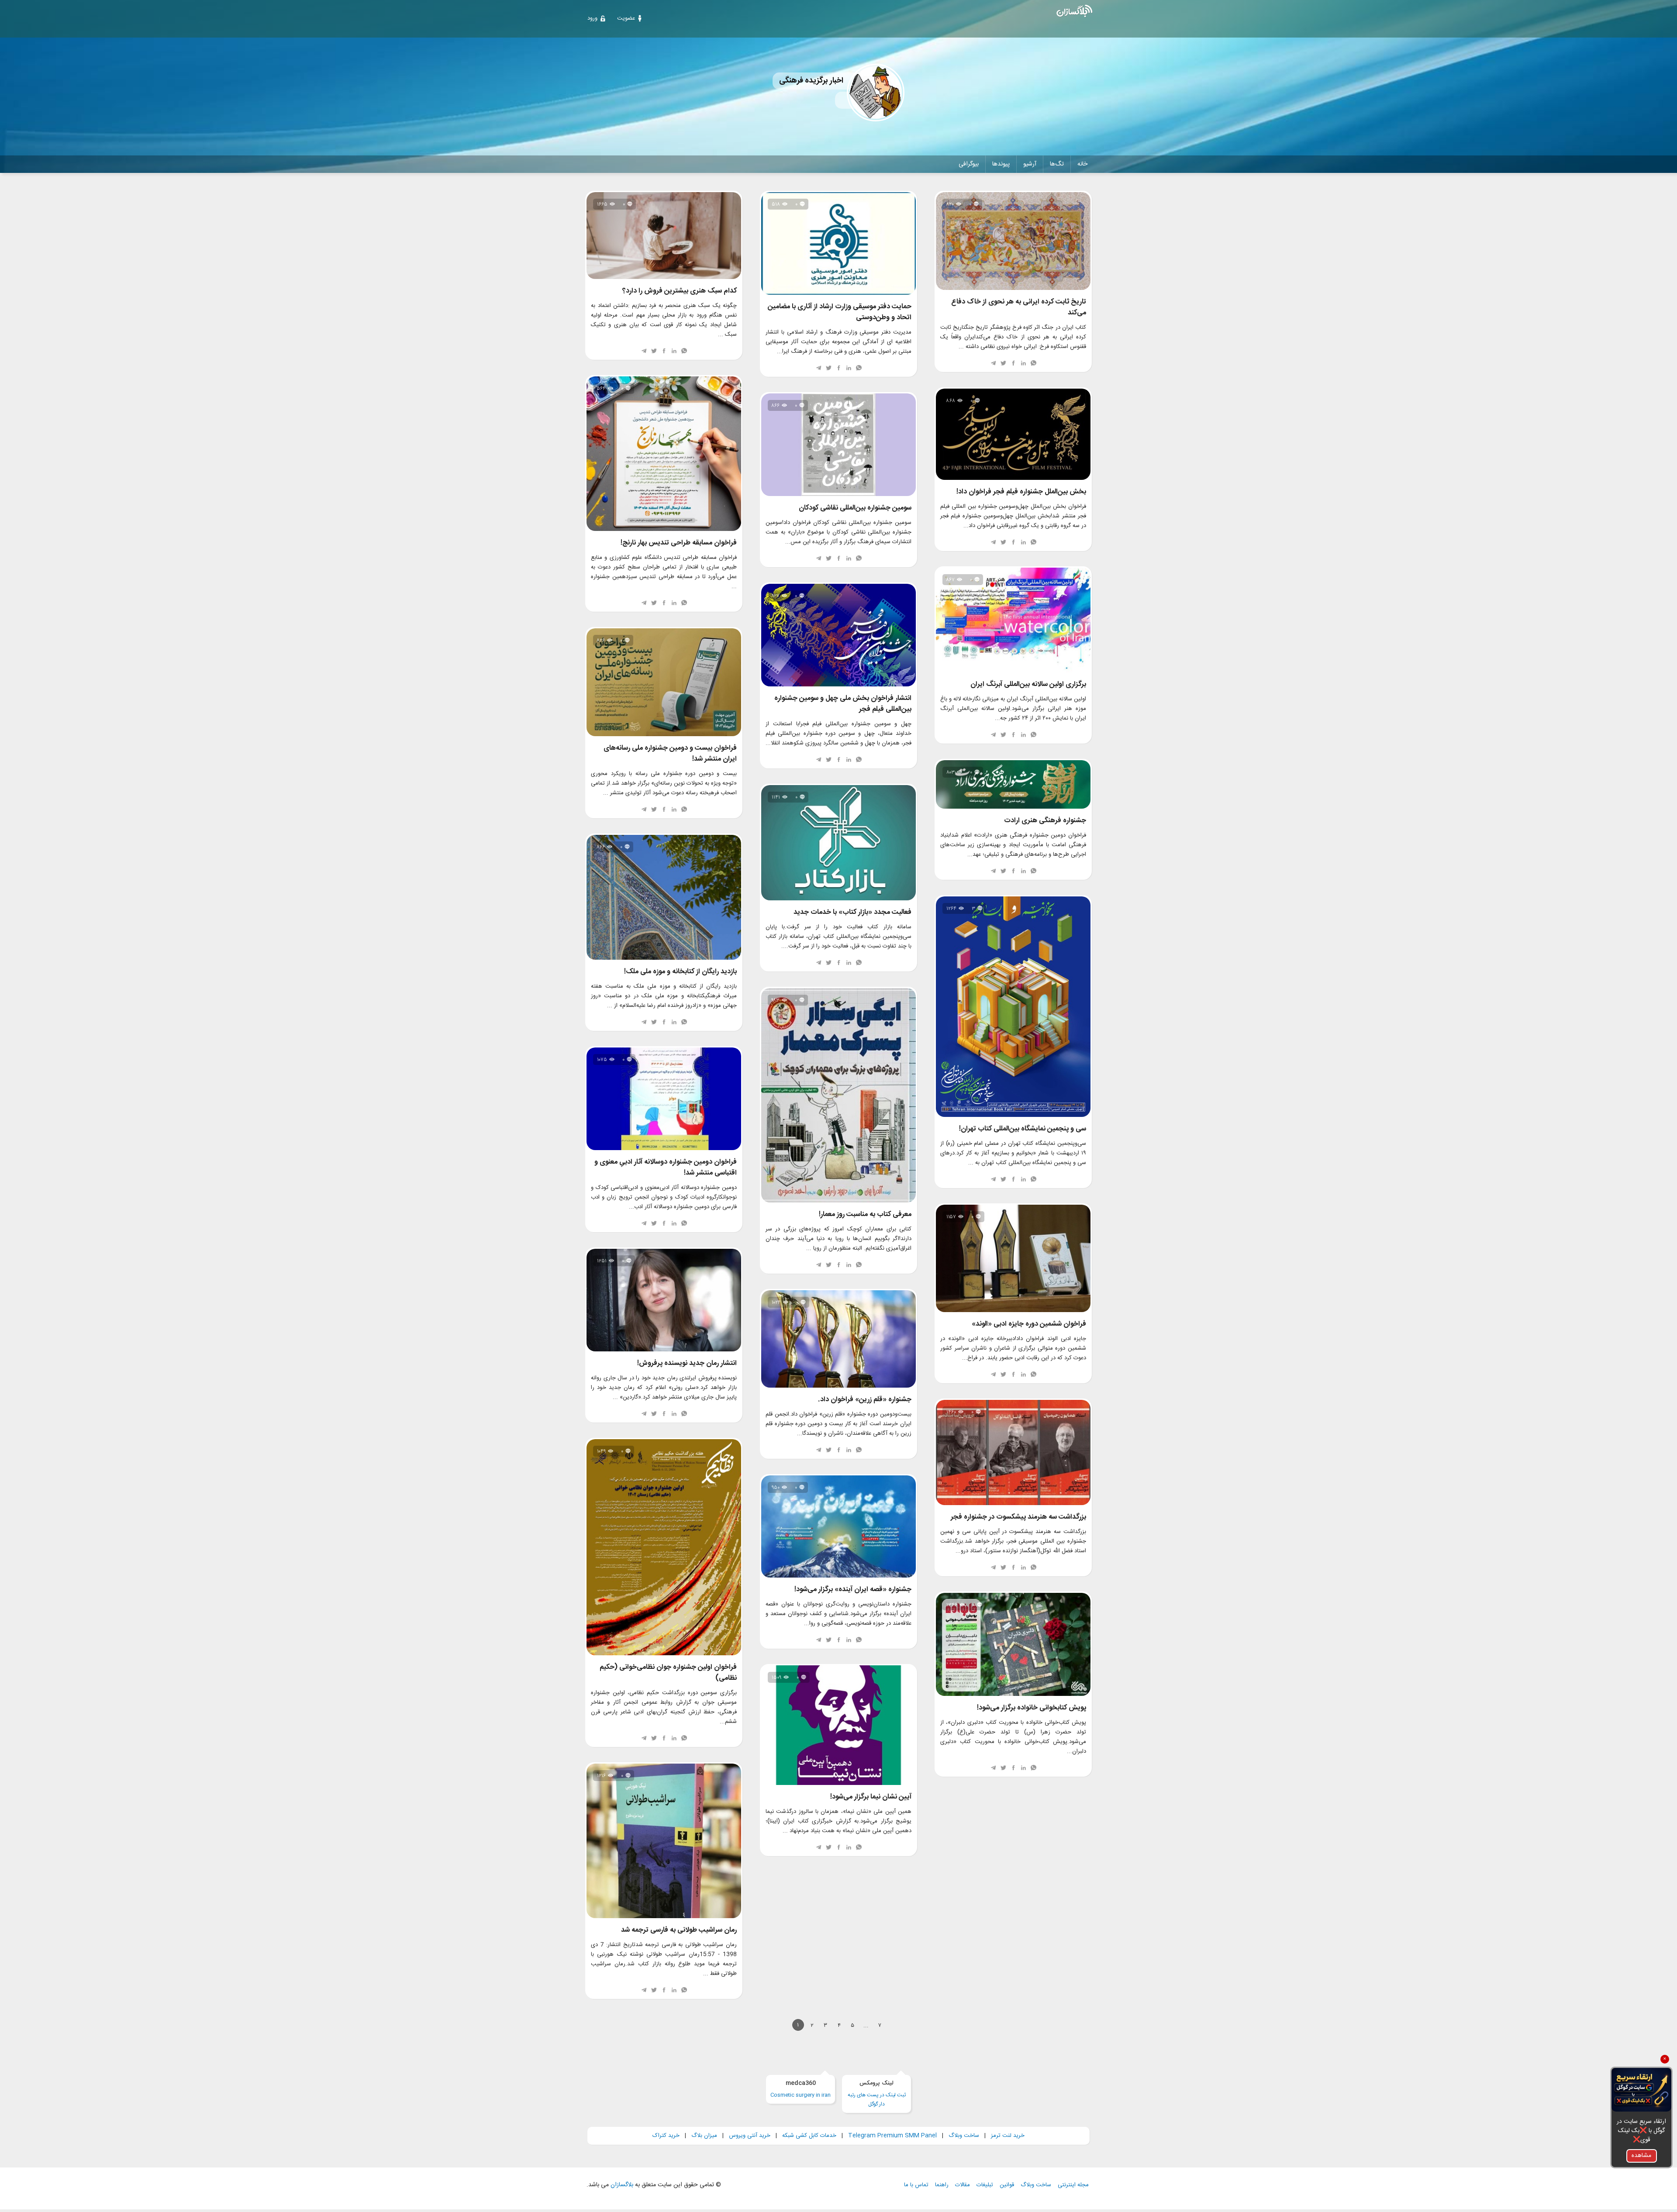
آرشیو (1030, 164)
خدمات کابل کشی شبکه (809, 2136)
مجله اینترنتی (1073, 2185)
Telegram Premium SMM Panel (892, 2136)
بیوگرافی (969, 164)
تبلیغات (985, 2185)
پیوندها (1001, 164)
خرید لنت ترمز (1008, 2136)
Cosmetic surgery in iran (801, 2089)
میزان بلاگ (704, 2136)
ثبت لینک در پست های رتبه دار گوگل (877, 2094)
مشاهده (1641, 2156)
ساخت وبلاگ (964, 2136)
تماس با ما (916, 2185)
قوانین (1007, 2185)
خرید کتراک (666, 2136)
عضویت (626, 18)
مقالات (963, 2185)
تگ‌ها (1057, 164)
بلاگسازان (621, 2185)
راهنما (942, 2185)
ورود (592, 18)
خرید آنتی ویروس (750, 2136)
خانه (1082, 164)
